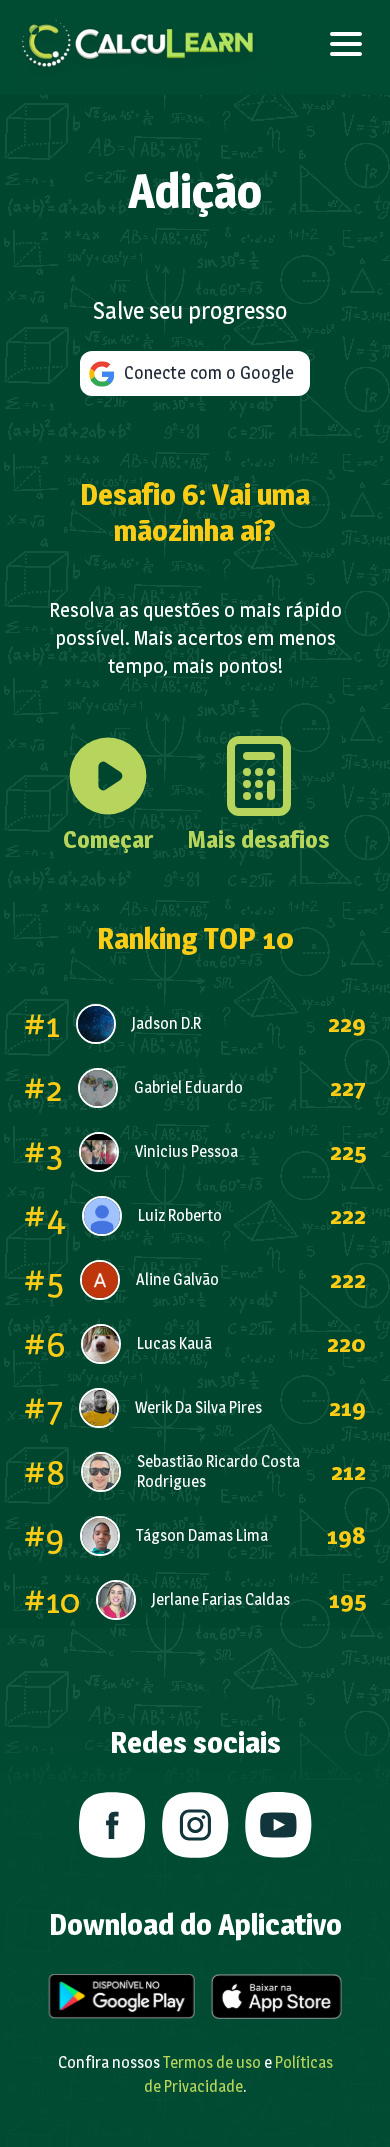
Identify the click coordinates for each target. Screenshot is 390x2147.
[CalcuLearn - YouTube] (278, 1825)
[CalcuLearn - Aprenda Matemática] (138, 44)
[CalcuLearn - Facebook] (112, 1825)
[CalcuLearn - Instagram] (195, 1825)
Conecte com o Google (205, 372)
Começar (108, 839)
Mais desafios (259, 839)
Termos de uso (212, 2062)
